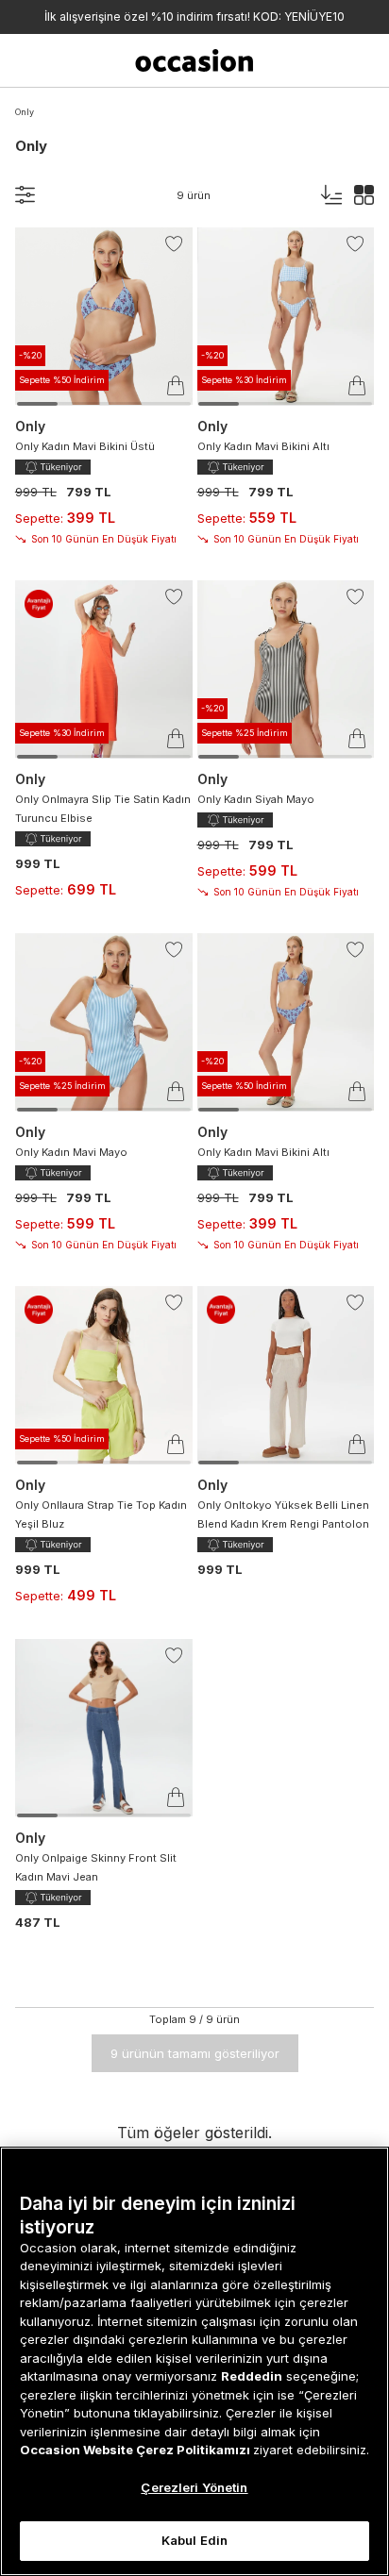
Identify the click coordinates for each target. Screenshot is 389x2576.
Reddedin (252, 2376)
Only (25, 112)
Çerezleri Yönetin (194, 2487)
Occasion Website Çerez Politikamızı (136, 2450)
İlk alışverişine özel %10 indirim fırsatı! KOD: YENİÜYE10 (194, 17)
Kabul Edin (194, 2540)
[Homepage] (195, 60)
